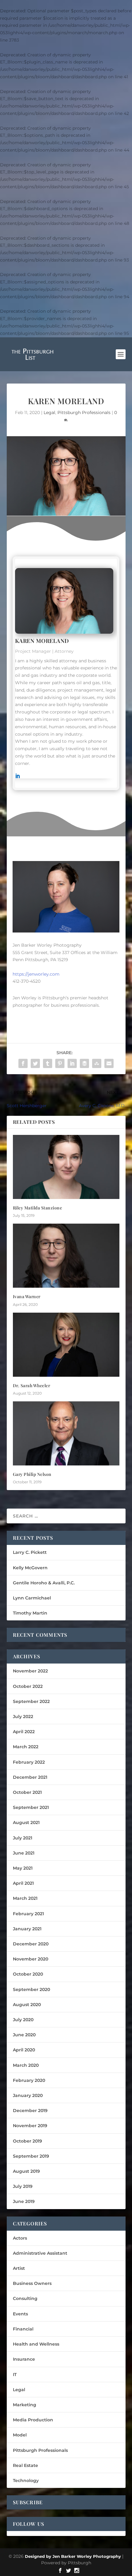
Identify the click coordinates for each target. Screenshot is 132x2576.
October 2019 (27, 2141)
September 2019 (31, 2156)
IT (15, 2375)
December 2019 (30, 2111)
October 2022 (28, 1686)
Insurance (24, 2359)
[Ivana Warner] (66, 1256)
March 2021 (25, 1898)
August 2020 (27, 2005)
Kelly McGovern (30, 1568)
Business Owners (32, 2283)
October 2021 (27, 1792)
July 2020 (23, 2020)
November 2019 (30, 2126)
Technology (26, 2481)
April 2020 (24, 2050)
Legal (49, 412)
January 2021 (27, 1929)
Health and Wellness (36, 2344)
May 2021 (23, 1868)
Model (20, 2435)
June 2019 (24, 2201)
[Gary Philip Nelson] (66, 1433)
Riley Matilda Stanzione (38, 1208)
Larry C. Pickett (30, 1552)
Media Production (33, 2420)
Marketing (25, 2405)
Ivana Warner (27, 1296)
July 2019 (23, 2186)
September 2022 (31, 1701)
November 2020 (31, 1959)
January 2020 (28, 2095)
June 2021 (24, 1853)
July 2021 (23, 1838)
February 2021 (28, 1914)
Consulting (25, 2298)
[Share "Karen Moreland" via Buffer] (84, 1063)
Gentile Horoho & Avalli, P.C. (44, 1583)
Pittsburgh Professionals (84, 412)
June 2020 (24, 2035)
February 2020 (29, 2080)
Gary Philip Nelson (32, 1474)
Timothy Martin (30, 1613)
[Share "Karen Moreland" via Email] (109, 1063)
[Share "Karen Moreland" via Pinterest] (60, 1063)
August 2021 (26, 1822)
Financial (23, 2329)
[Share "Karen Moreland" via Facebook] (23, 1063)
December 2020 (31, 1944)
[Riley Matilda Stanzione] (66, 1167)
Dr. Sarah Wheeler (32, 1386)
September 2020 (31, 1989)
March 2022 (26, 1747)
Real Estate (25, 2465)
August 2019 (26, 2171)
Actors (20, 2238)
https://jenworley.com (36, 974)
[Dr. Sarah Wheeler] (66, 1345)
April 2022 (24, 1732)
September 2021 (31, 1807)
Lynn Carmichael (32, 1598)
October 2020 (28, 1974)
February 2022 (29, 1762)
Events (20, 2314)
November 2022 (30, 1671)
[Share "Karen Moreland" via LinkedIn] (72, 1063)
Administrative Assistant (40, 2253)
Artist (19, 2268)
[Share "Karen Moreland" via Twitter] (35, 1063)
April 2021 (23, 1883)
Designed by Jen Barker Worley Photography (73, 2556)
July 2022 (23, 1717)
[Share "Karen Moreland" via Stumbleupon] (97, 1063)
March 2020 (26, 2065)
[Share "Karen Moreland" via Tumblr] (48, 1063)
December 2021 (30, 1777)
